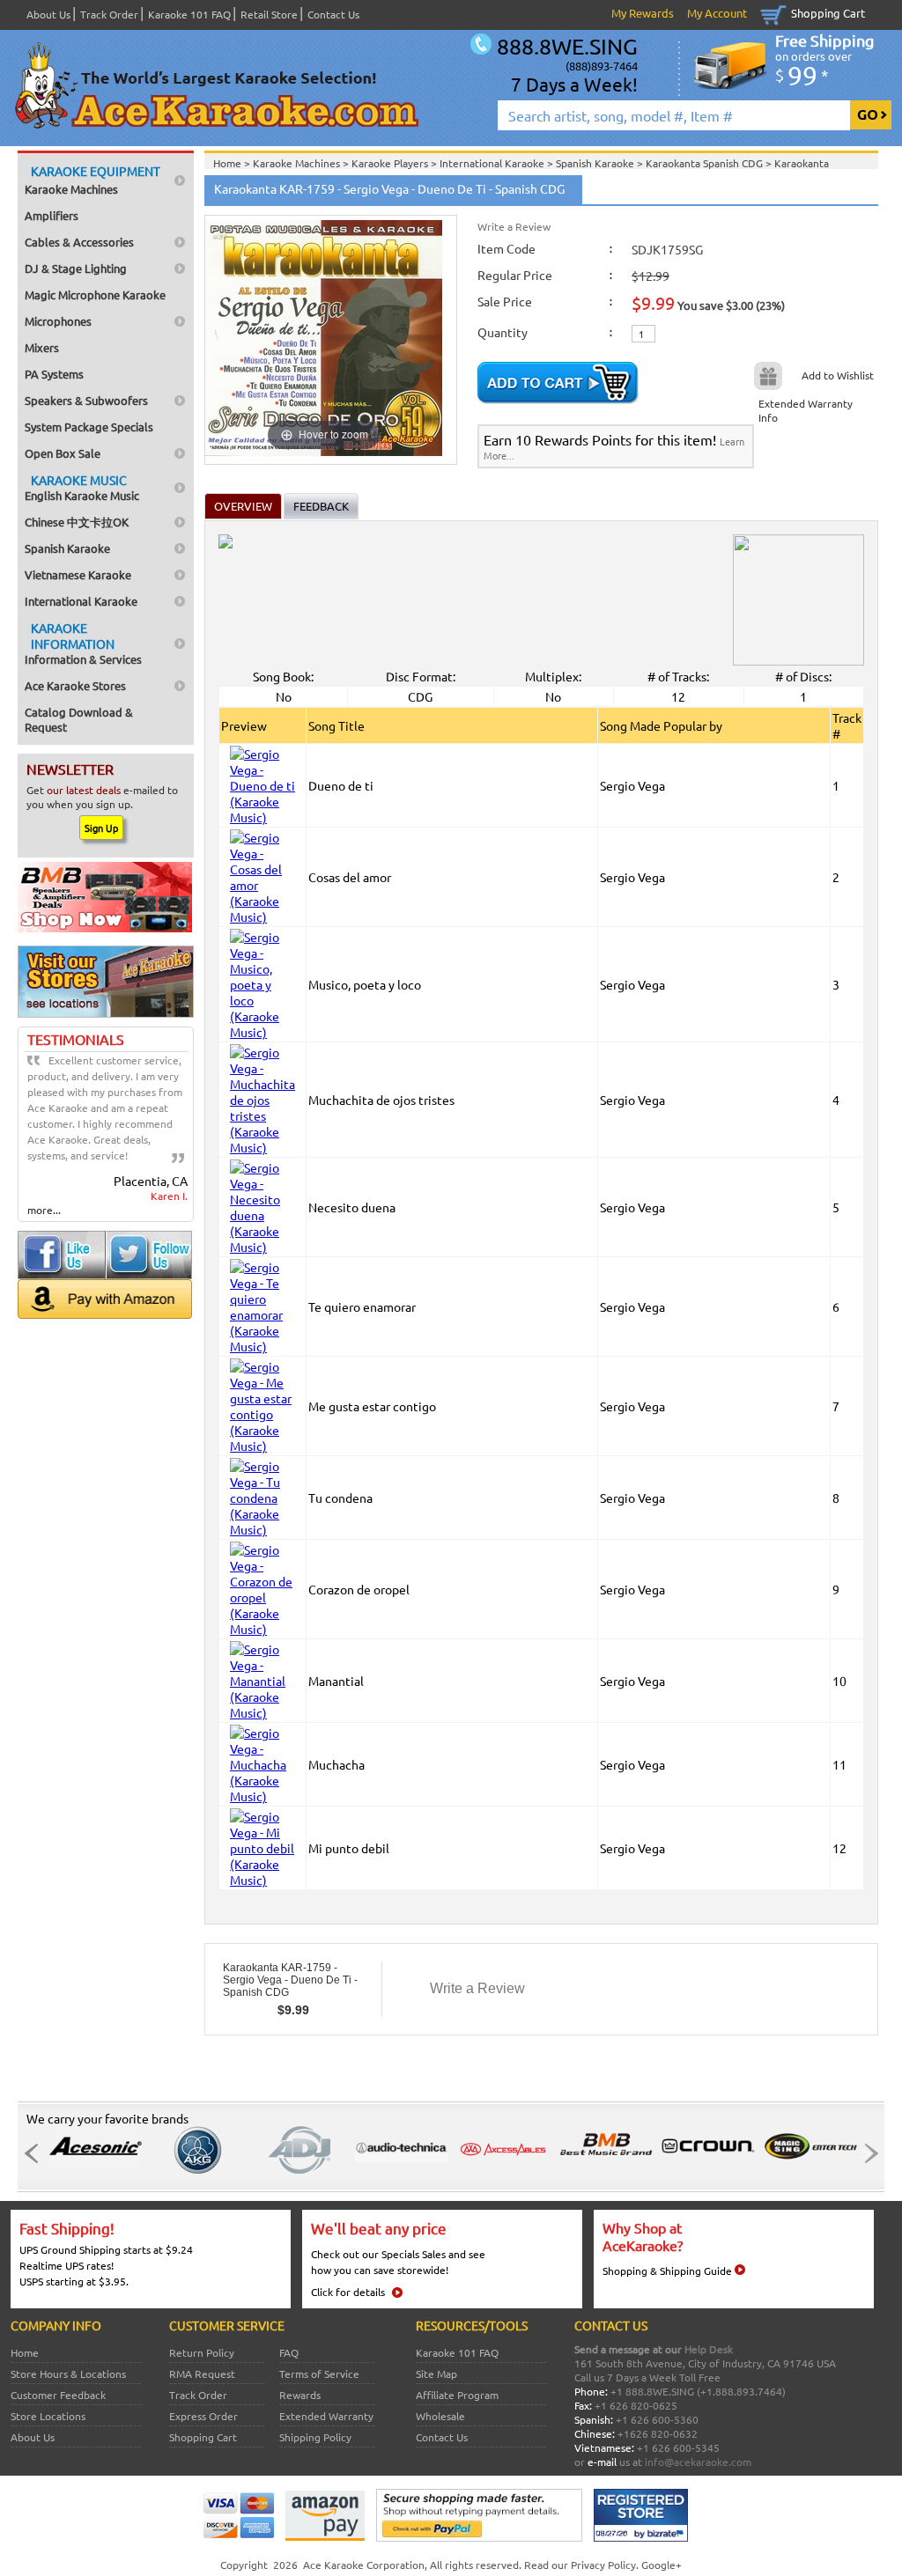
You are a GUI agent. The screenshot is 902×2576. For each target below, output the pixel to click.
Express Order (203, 2416)
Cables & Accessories (79, 242)
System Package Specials (89, 427)
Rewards (300, 2395)
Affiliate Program (457, 2395)
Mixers (42, 347)
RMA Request (202, 2374)
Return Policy (202, 2352)
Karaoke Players (391, 163)
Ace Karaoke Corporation (364, 2565)
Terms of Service (319, 2374)
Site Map (436, 2374)
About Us (48, 14)
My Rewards (643, 13)
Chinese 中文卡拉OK (77, 522)
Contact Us (333, 14)
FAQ (289, 2352)
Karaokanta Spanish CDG (706, 163)
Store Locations (48, 2416)
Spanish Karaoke (67, 548)
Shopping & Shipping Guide (667, 2271)
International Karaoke (81, 601)
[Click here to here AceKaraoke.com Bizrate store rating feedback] (641, 2537)
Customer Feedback (58, 2395)
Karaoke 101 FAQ (189, 14)
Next (866, 2153)
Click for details (348, 2292)
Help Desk (709, 2349)
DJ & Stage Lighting (76, 268)
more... (44, 1210)
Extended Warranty (326, 2416)
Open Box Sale (63, 453)
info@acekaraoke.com (698, 2462)
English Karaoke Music (82, 487)
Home (25, 2352)
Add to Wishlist (838, 375)
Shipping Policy (315, 2437)
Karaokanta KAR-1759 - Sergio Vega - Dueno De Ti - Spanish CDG (290, 1980)
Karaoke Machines (92, 180)
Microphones (58, 321)
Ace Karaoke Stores (75, 685)
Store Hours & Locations (68, 2374)
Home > (233, 163)
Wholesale (440, 2416)
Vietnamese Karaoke (78, 574)
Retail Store (269, 14)
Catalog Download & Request (79, 719)
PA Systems (54, 374)
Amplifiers (52, 215)
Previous (36, 2153)
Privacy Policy (603, 2565)
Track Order (109, 14)
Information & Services (83, 643)
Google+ (662, 2565)
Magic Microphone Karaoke (95, 294)
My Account (717, 13)
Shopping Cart (828, 13)
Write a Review (514, 226)
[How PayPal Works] (479, 2537)
